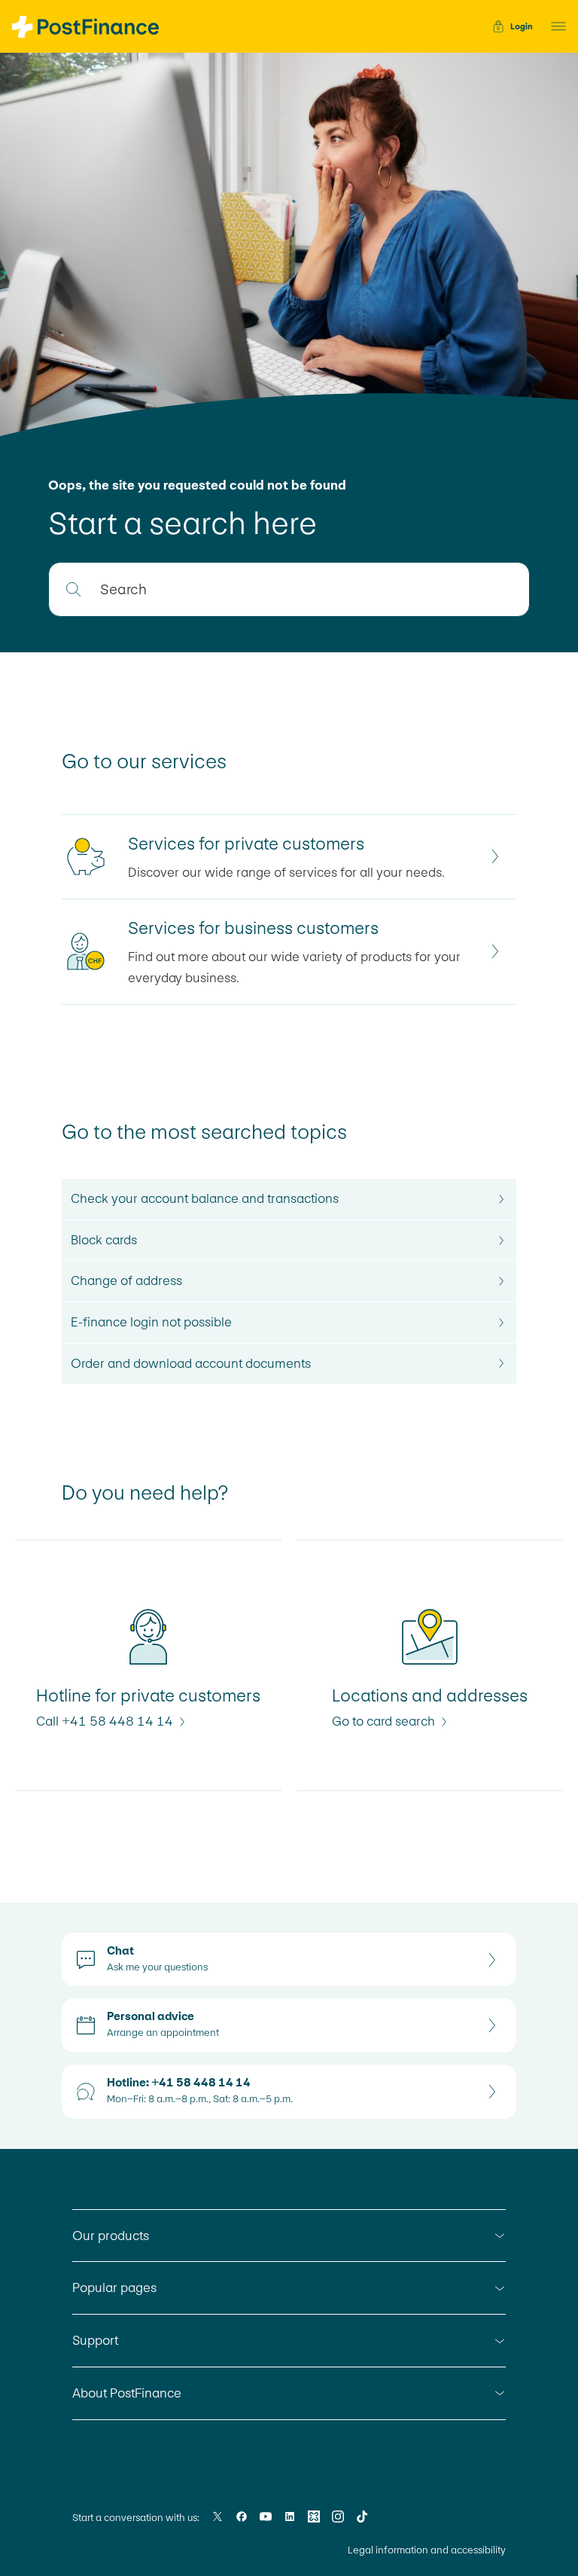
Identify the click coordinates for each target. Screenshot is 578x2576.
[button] (554, 26)
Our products (111, 2236)
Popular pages (114, 2288)
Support (95, 2340)
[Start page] (85, 27)
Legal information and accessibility (427, 2550)
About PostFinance (127, 2393)
